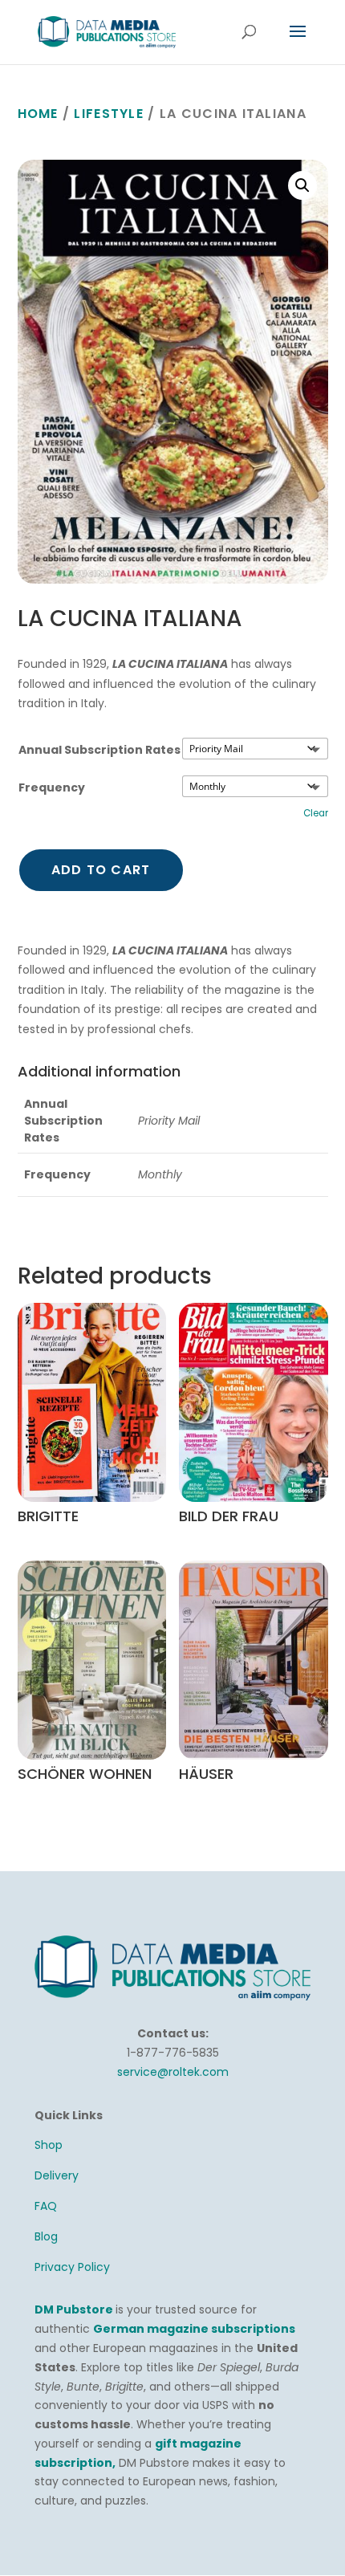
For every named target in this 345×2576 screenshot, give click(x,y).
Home (38, 114)
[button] (302, 185)
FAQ (46, 2206)
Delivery (57, 2175)
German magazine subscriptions (194, 2329)
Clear (316, 813)
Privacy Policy (72, 2267)
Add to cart (101, 870)
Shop (49, 2145)
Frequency (52, 787)
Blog (46, 2236)
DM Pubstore (74, 2309)
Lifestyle (109, 114)
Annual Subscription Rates (99, 750)
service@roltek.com (173, 2072)
